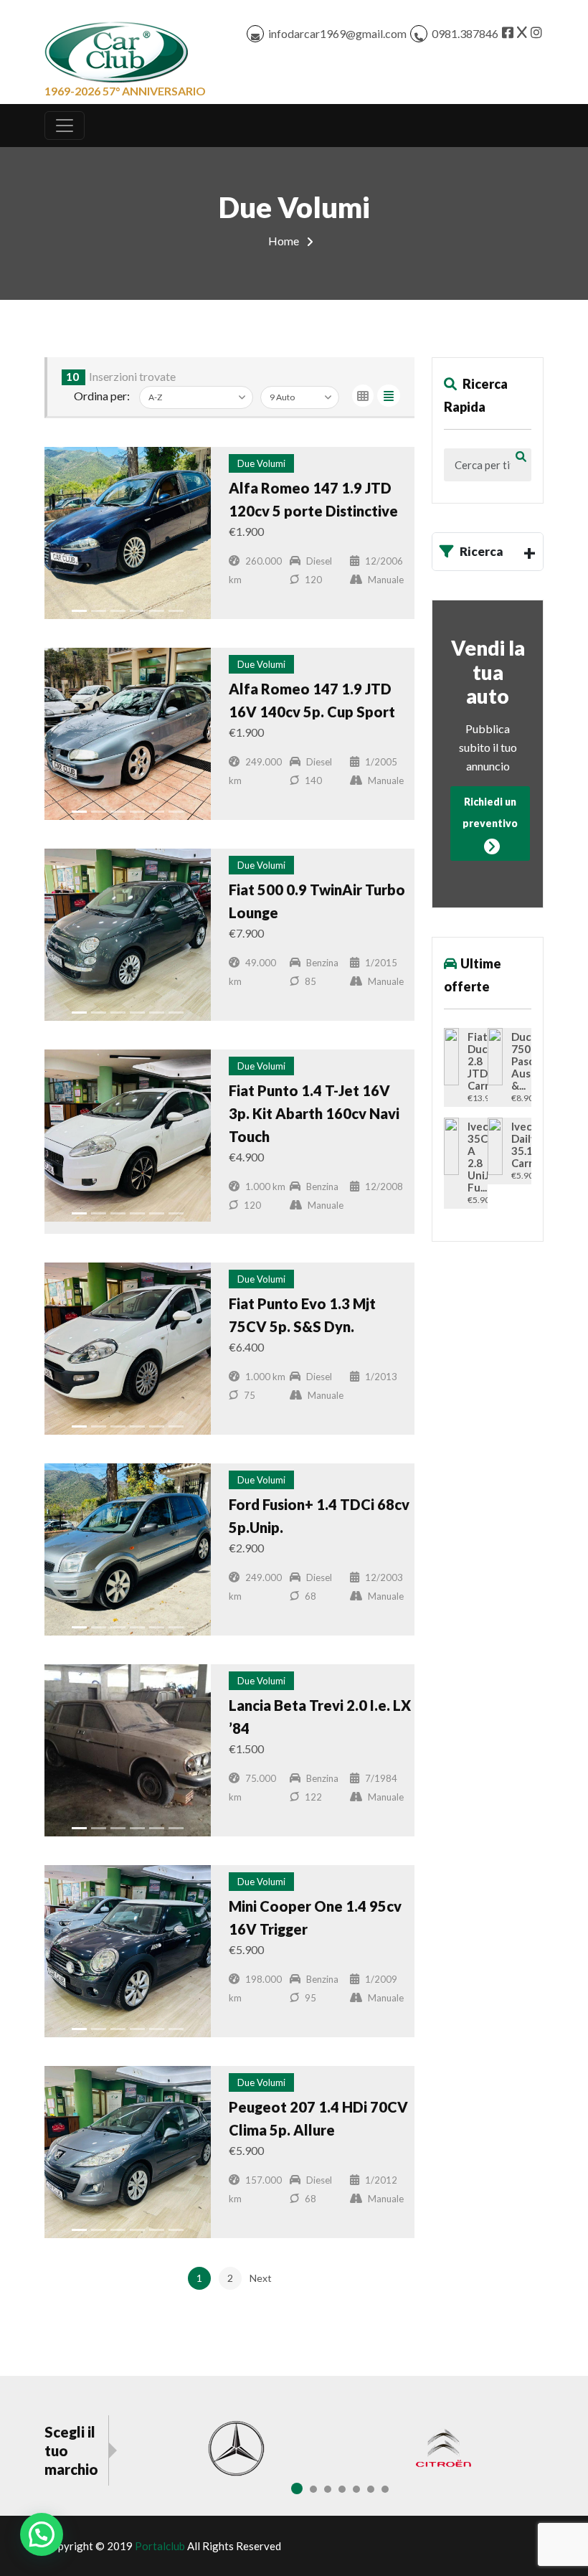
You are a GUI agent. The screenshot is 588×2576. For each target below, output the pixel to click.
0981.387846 (465, 33)
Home (284, 241)
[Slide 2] (99, 611)
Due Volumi (261, 463)
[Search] (521, 456)
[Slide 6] (176, 611)
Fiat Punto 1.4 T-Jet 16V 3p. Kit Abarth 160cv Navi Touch (314, 1113)
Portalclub (160, 2546)
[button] (42, 2534)
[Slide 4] (137, 611)
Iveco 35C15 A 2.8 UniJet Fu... (473, 1157)
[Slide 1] (79, 611)
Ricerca (482, 551)
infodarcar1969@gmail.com (337, 33)
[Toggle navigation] (65, 126)
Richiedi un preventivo (490, 812)
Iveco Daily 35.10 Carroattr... (517, 1145)
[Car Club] (116, 49)
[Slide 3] (118, 611)
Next (261, 2278)
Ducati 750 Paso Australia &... (517, 1061)
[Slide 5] (157, 611)
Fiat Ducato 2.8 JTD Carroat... (473, 1061)
